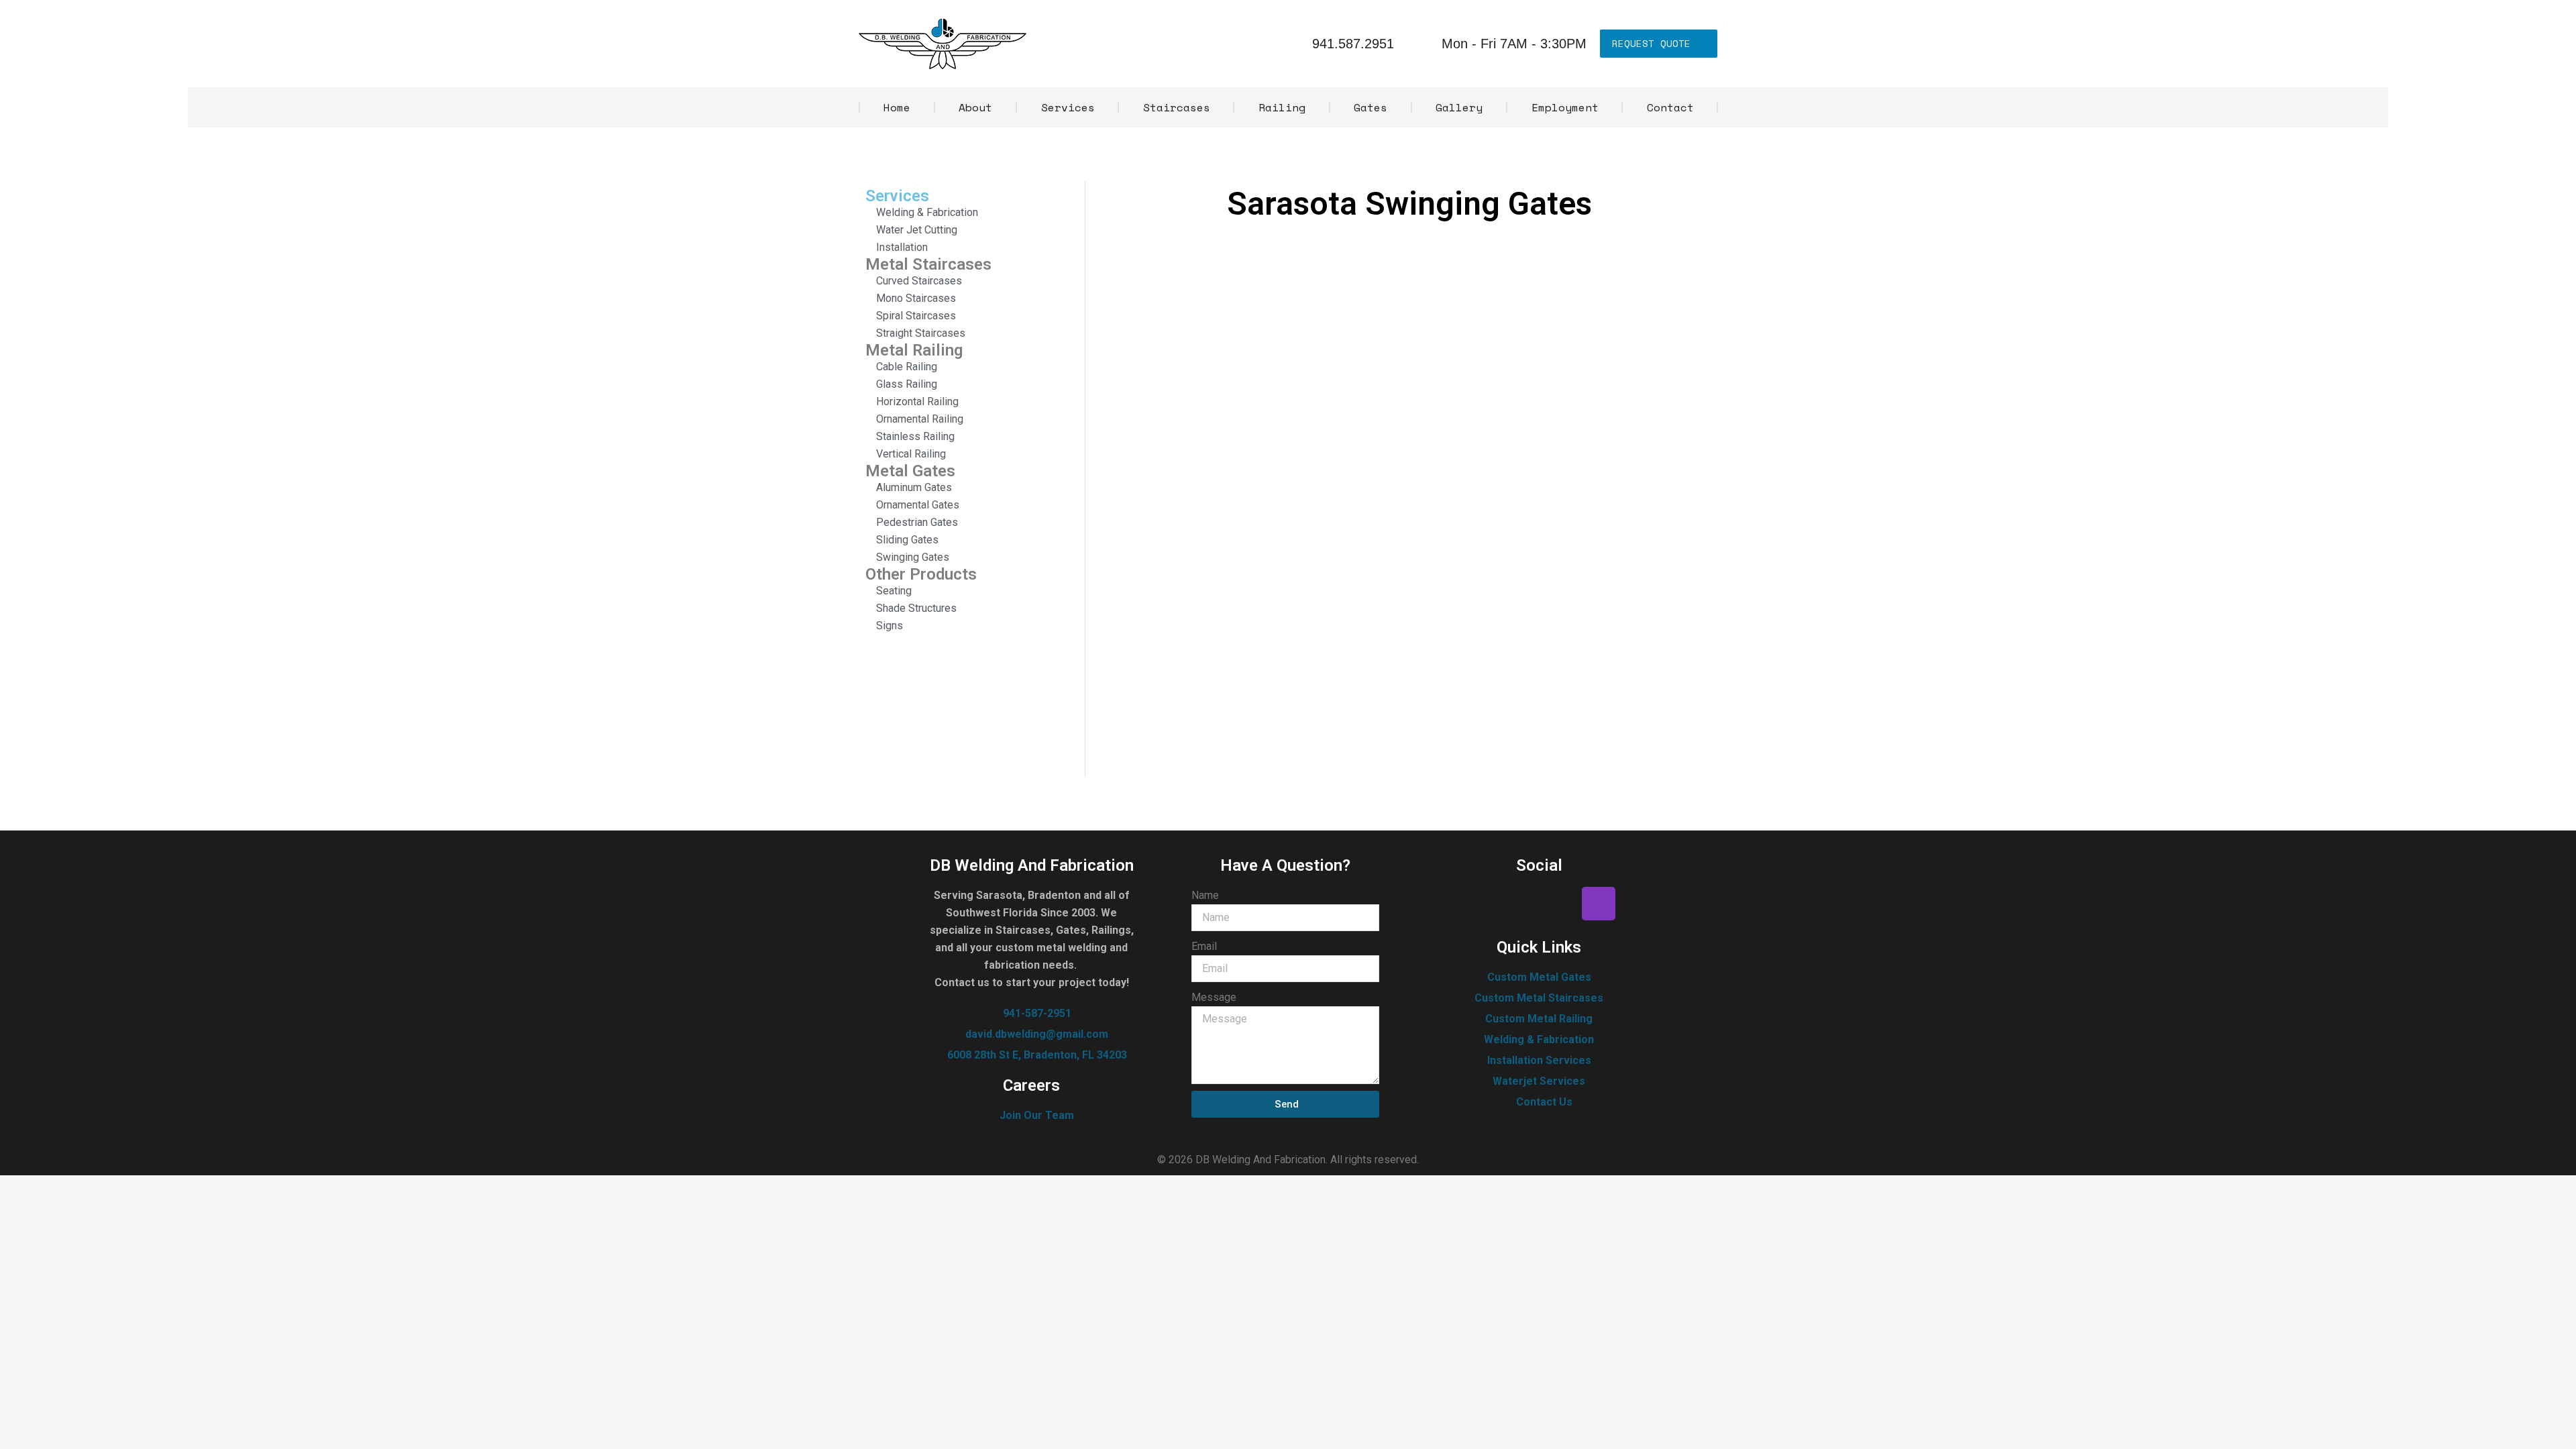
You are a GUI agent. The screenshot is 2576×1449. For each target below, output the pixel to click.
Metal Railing (914, 350)
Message (1214, 997)
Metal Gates (910, 471)
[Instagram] (1599, 904)
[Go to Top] (2556, 1429)
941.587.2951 (1353, 44)
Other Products (921, 574)
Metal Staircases (928, 264)
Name (1205, 895)
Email (1204, 946)
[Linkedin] (1559, 904)
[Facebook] (1480, 904)
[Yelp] (1519, 904)
